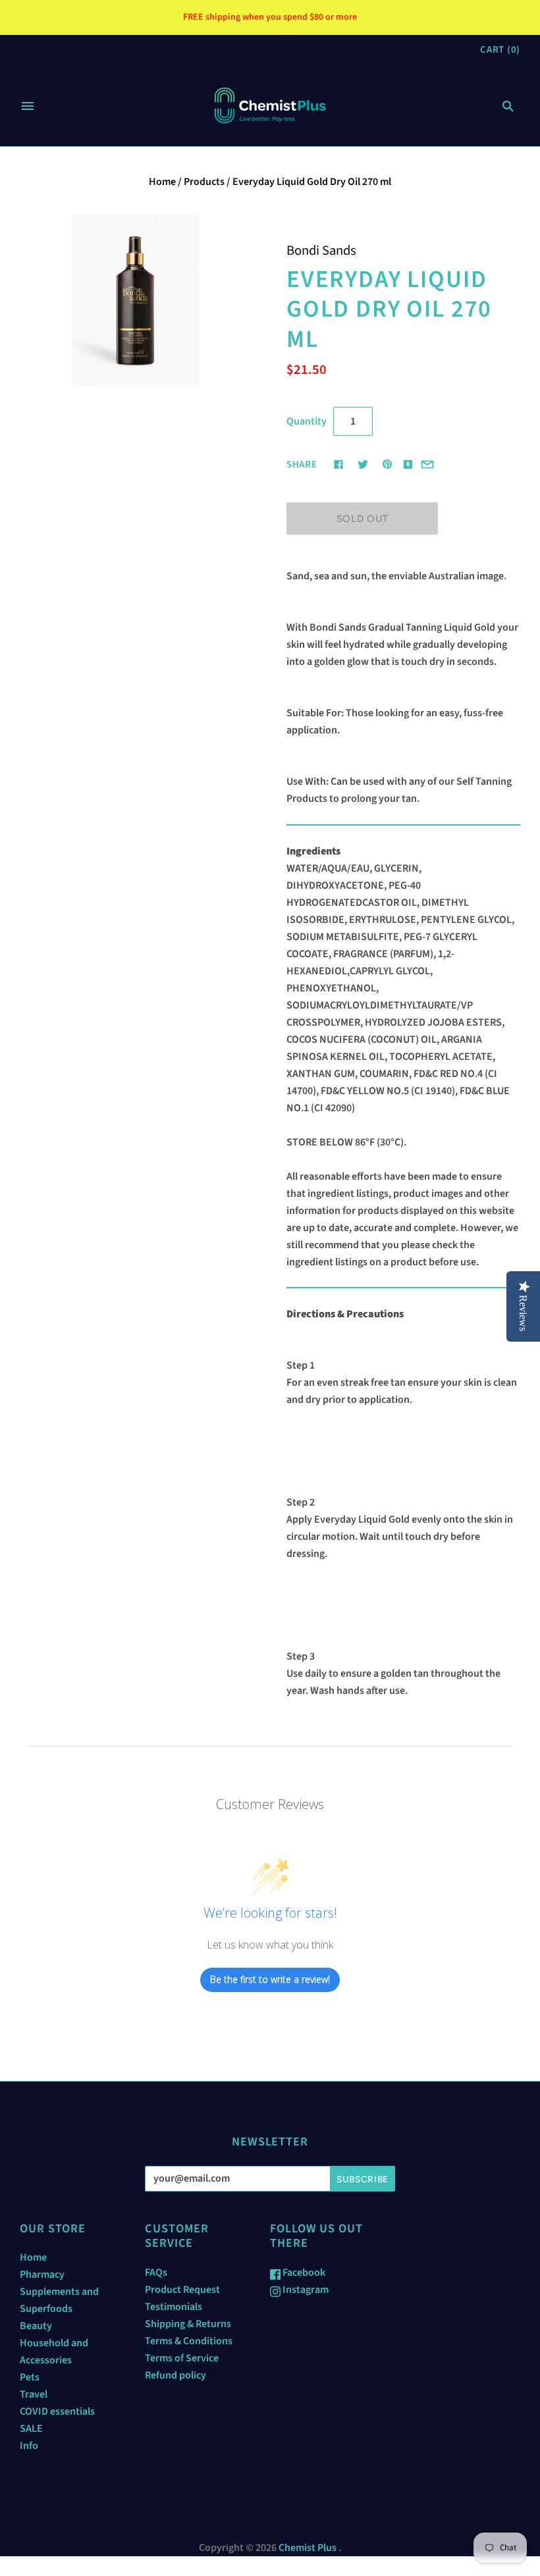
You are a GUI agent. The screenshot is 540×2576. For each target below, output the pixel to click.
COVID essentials (57, 2411)
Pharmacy (42, 2274)
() (500, 50)
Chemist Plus (308, 2548)
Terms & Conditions (189, 2341)
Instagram (305, 2290)
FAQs (156, 2273)
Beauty (36, 2326)
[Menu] (28, 106)
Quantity (307, 421)
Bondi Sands (321, 250)
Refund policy (175, 2375)
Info (29, 2446)
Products (204, 182)
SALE (31, 2429)
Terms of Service (182, 2358)
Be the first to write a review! (270, 1979)
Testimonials (174, 2307)
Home (162, 182)
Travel (34, 2394)
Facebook (303, 2273)
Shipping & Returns (188, 2324)
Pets (30, 2377)
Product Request (182, 2290)
